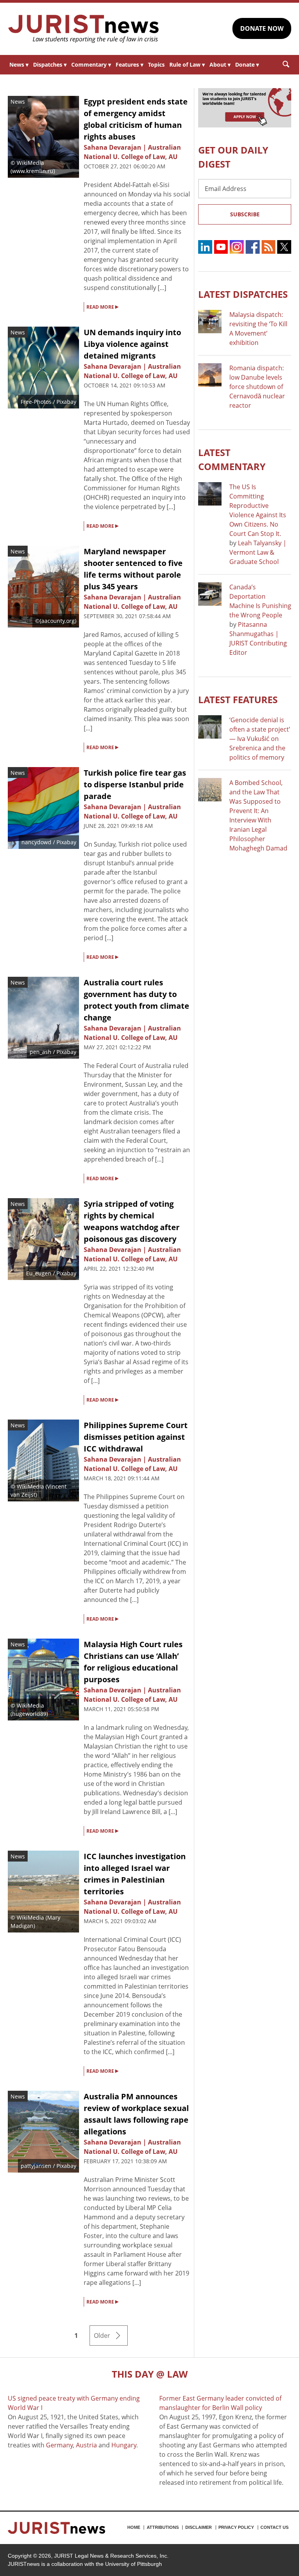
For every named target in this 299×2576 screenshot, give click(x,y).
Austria (86, 2445)
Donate (247, 65)
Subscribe (245, 214)
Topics (156, 65)
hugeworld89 (29, 1714)
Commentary (91, 65)
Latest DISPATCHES (243, 294)
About (220, 65)
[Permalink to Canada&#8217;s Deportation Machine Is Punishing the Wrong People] (210, 594)
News (19, 65)
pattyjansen (36, 2166)
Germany (59, 2445)
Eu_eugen (39, 1273)
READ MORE (102, 306)
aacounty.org (58, 621)
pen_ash (40, 1052)
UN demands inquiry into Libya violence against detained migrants (132, 344)
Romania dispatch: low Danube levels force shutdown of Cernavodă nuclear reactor (257, 387)
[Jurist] (84, 29)
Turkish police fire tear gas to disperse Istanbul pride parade (135, 784)
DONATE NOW (262, 28)
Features (129, 65)
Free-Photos (36, 402)
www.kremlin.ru (33, 171)
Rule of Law (187, 65)
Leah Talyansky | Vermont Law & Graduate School (258, 552)
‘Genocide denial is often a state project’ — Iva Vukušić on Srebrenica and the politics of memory (260, 739)
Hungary (124, 2445)
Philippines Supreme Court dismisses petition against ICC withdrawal (136, 1437)
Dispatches (50, 65)
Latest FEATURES (238, 699)
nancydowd (36, 842)
